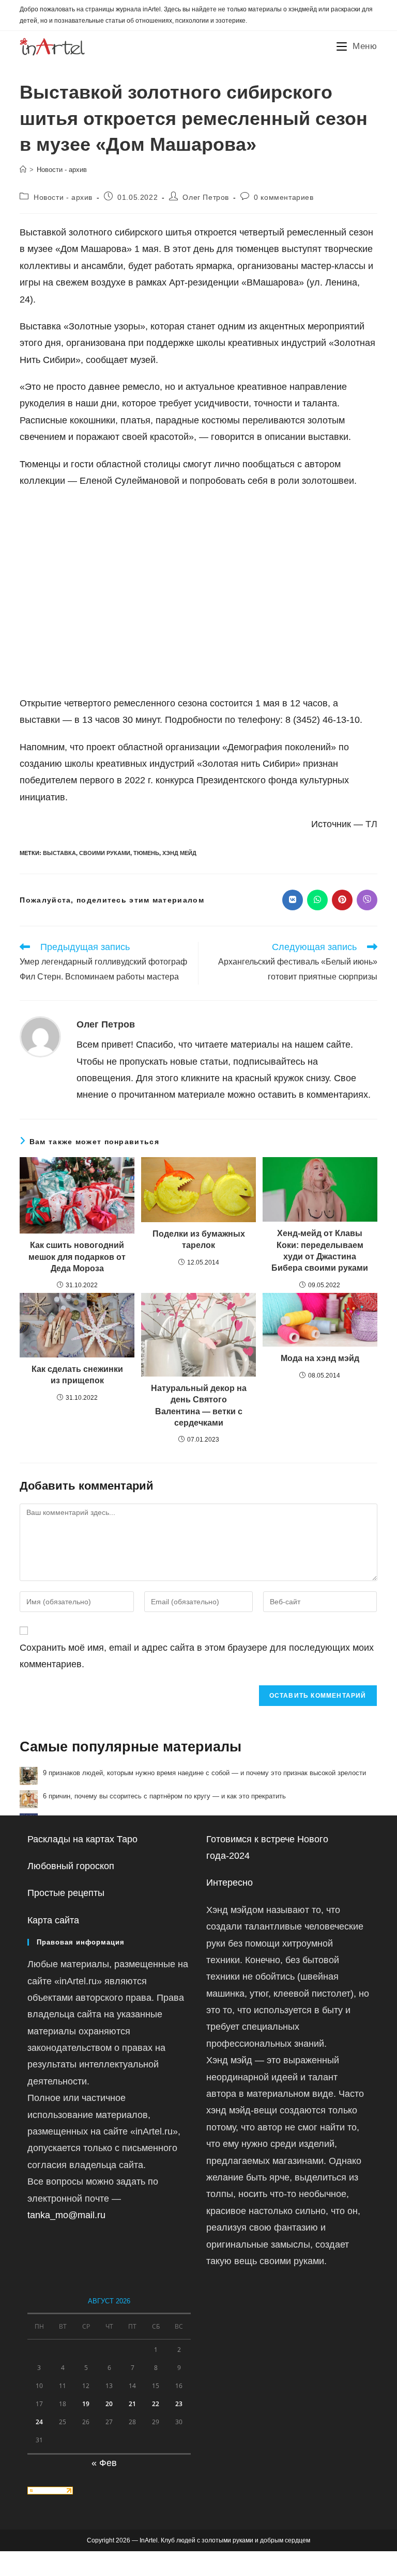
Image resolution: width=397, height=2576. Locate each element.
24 (39, 2422)
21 (132, 2404)
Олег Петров (206, 197)
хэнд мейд (179, 853)
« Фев (104, 2463)
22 (156, 2404)
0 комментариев (284, 197)
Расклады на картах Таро (82, 1839)
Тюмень (146, 853)
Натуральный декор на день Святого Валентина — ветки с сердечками (199, 1405)
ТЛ (371, 824)
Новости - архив (62, 170)
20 (109, 2404)
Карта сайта (53, 1920)
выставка (59, 853)
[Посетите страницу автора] (40, 1036)
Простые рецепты (66, 1893)
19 (86, 2404)
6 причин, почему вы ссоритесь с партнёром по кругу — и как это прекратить (164, 1796)
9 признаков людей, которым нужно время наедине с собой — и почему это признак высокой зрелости (204, 1773)
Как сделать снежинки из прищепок (77, 1375)
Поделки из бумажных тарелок (199, 1239)
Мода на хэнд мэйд (320, 1358)
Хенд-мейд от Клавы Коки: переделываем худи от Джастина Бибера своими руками (320, 1251)
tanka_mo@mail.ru (66, 2215)
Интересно (230, 1883)
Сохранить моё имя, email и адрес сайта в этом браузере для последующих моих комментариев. (197, 1656)
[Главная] (23, 170)
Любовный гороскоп (71, 1866)
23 (179, 2404)
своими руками (105, 853)
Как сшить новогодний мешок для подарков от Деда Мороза (77, 1257)
